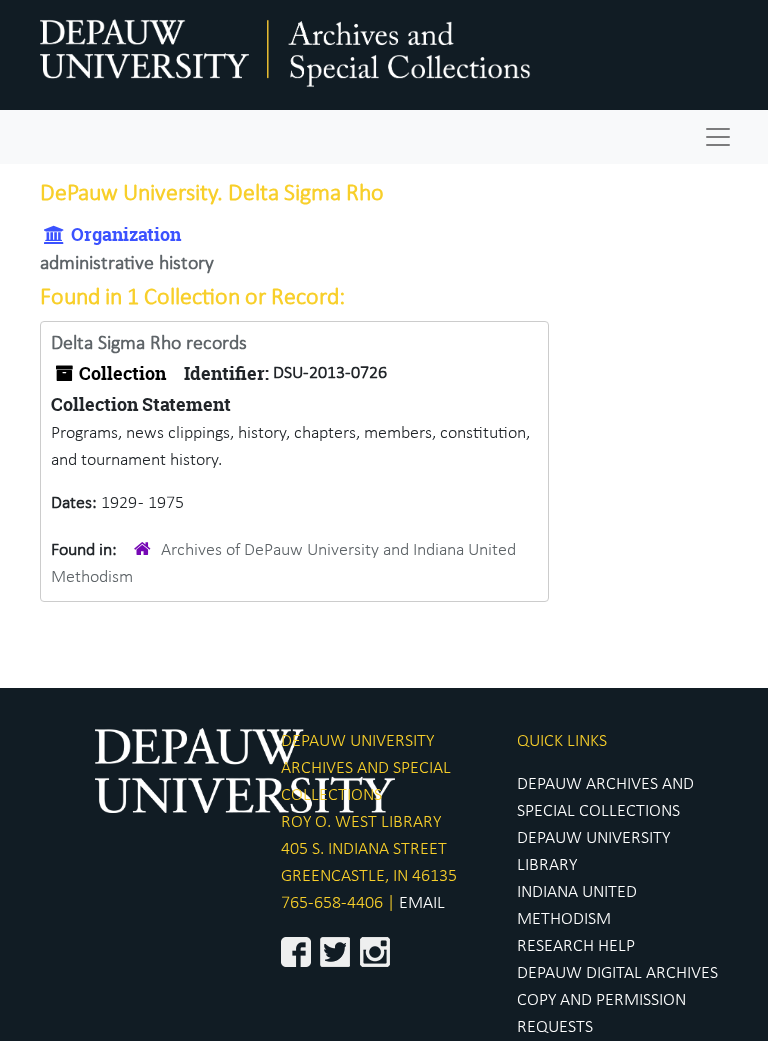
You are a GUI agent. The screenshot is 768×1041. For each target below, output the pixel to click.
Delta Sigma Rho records (149, 344)
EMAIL (422, 903)
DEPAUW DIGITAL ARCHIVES (617, 973)
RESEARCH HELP (576, 946)
